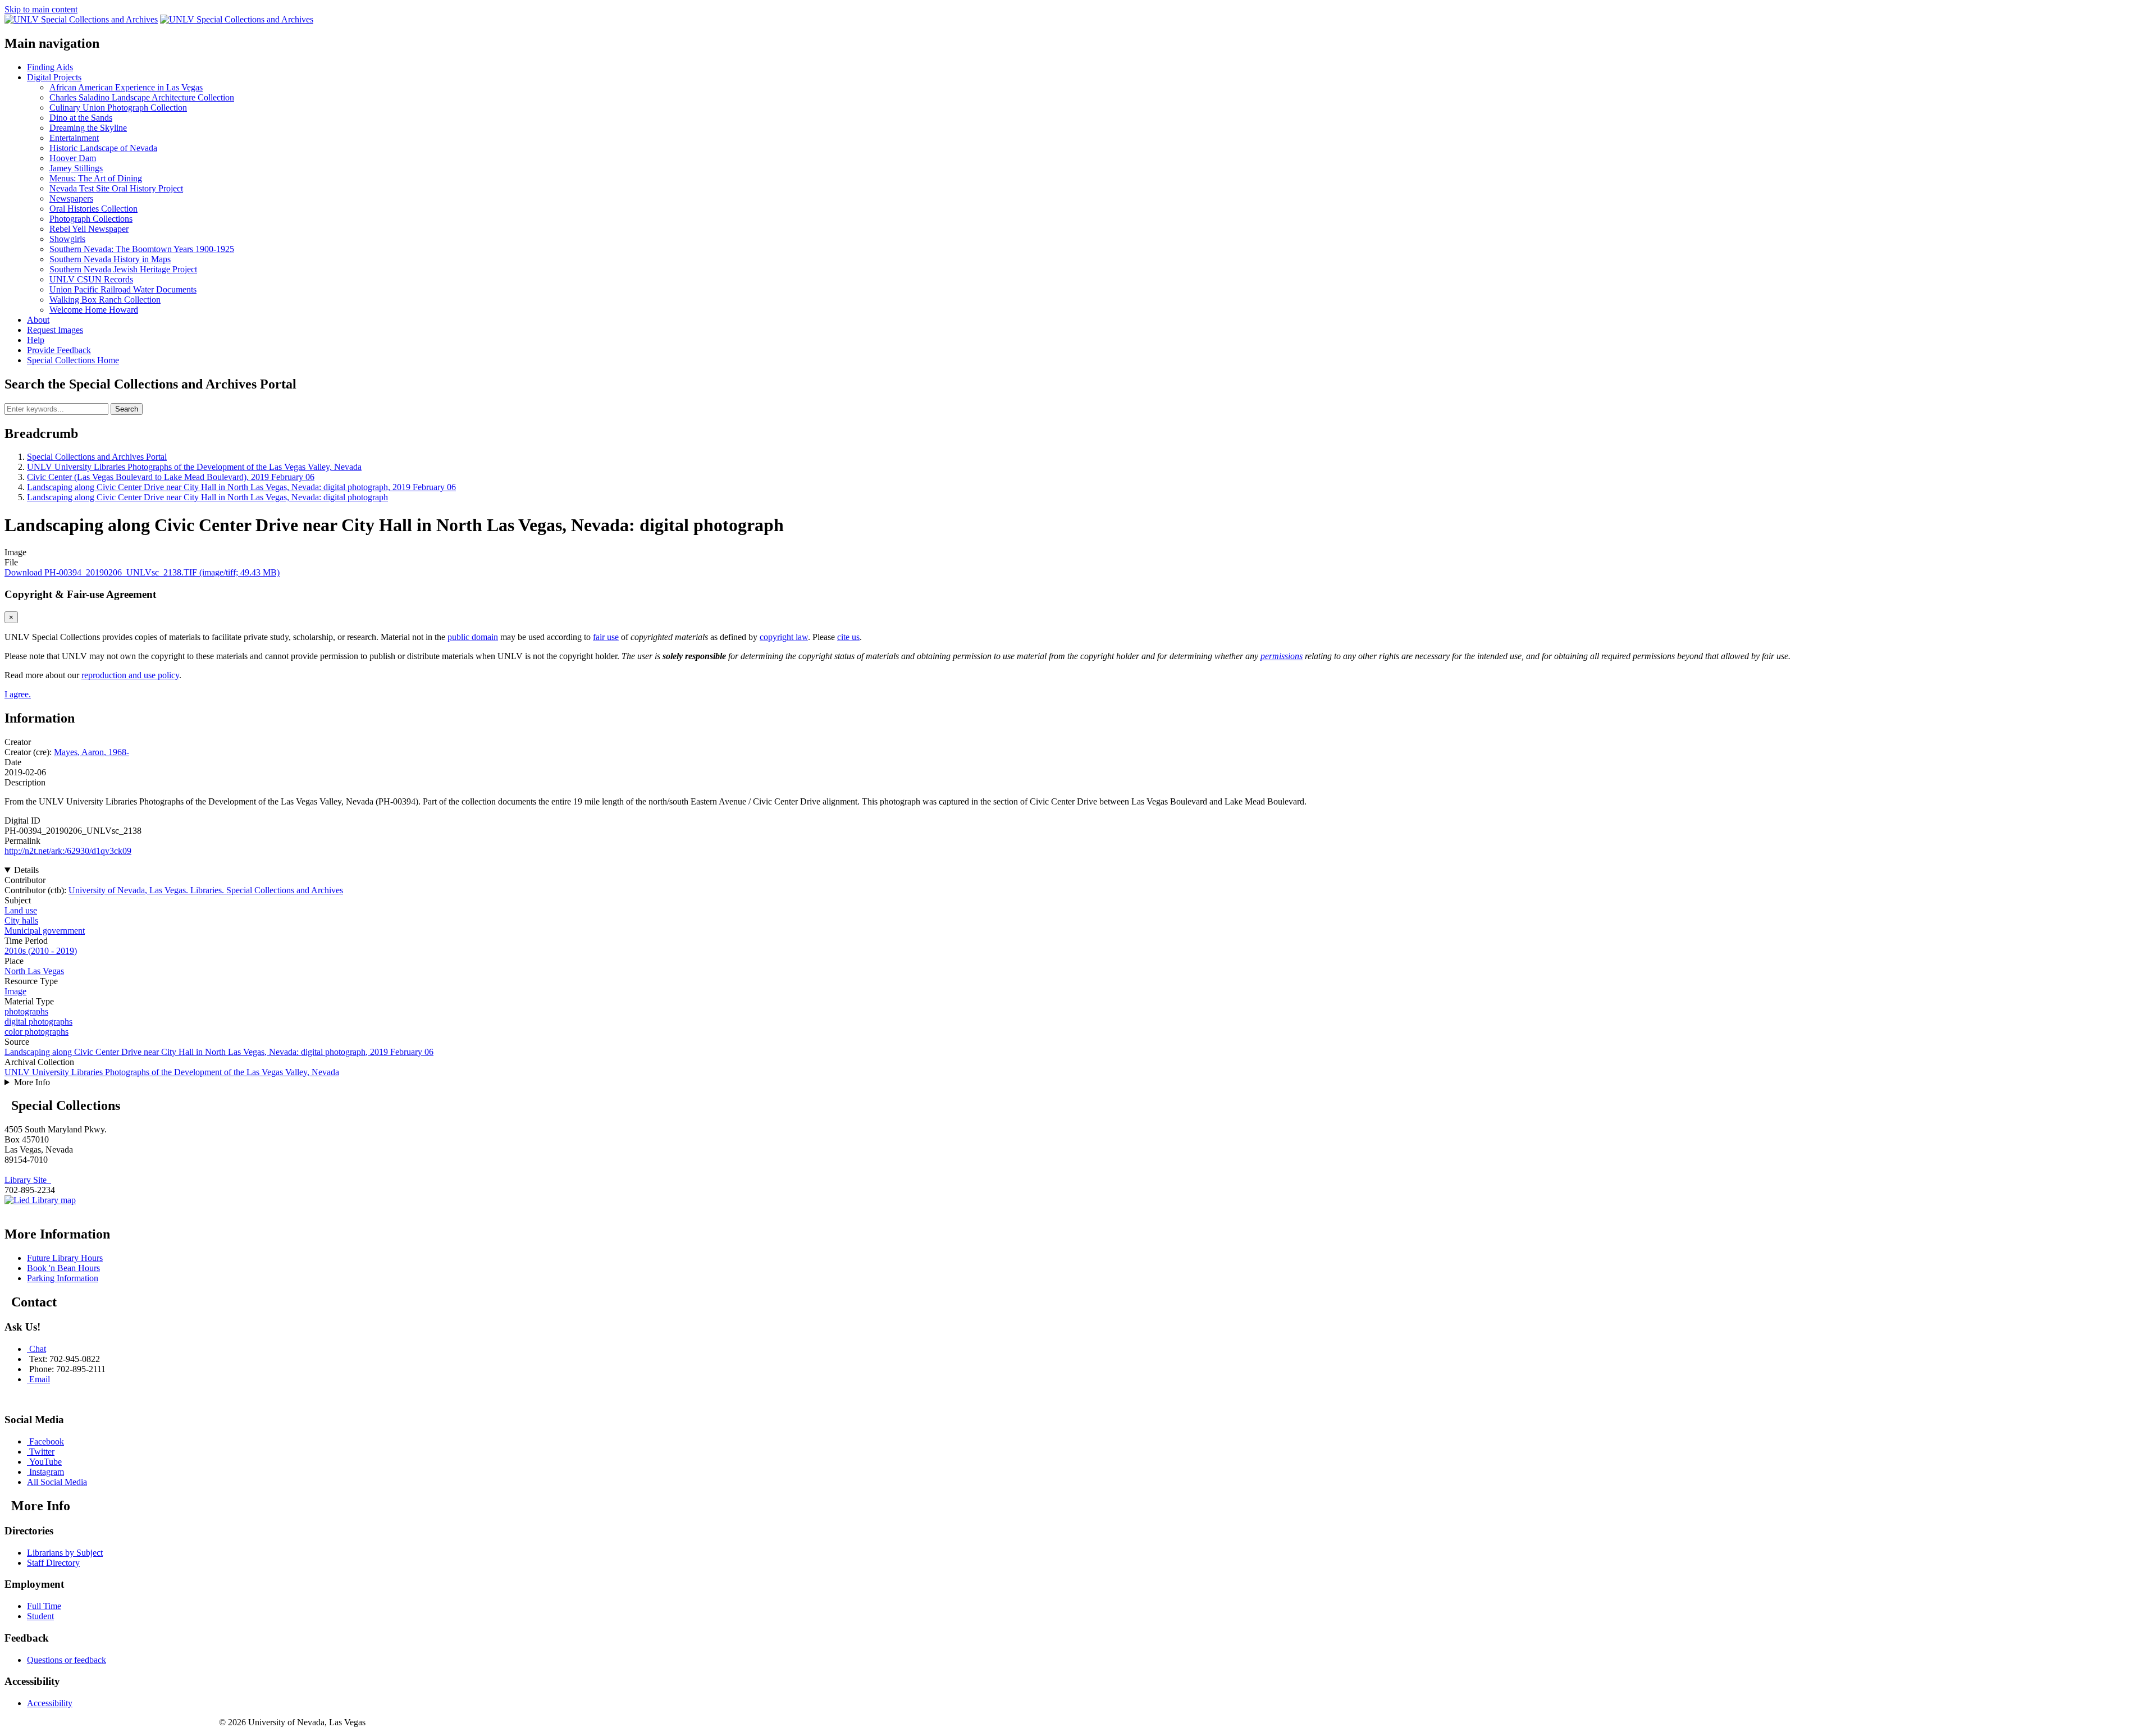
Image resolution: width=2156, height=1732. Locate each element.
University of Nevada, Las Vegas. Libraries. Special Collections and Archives (206, 890)
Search (127, 409)
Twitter (42, 1452)
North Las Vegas (34, 971)
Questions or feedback (67, 1660)
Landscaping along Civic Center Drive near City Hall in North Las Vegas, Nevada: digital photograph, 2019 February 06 (241, 487)
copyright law (784, 637)
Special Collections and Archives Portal (97, 457)
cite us (848, 637)
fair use (606, 637)
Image (15, 991)
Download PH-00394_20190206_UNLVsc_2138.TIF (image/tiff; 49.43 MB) (142, 572)
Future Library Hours (65, 1258)
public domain (473, 637)
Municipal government (45, 931)
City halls (21, 920)
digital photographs (38, 1022)
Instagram (47, 1472)
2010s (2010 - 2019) (41, 951)
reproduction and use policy (130, 675)
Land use (21, 910)
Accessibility (50, 1703)
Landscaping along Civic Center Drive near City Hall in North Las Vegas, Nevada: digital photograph (207, 497)
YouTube (45, 1462)
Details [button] (26, 870)
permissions (1282, 656)
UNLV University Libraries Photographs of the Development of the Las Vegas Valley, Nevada (194, 467)
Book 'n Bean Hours (63, 1268)
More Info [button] (32, 1082)
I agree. (18, 694)
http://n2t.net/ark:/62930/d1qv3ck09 (68, 851)
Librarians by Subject (65, 1553)
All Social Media (57, 1482)
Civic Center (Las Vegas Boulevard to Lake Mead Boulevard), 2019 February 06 (171, 477)
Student (40, 1616)
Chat (38, 1349)
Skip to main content (41, 9)
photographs (26, 1011)
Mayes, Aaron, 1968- (92, 752)
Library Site (28, 1180)
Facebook (47, 1441)
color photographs (36, 1032)
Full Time (44, 1606)
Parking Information (63, 1278)
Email (40, 1379)
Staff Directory (53, 1563)
